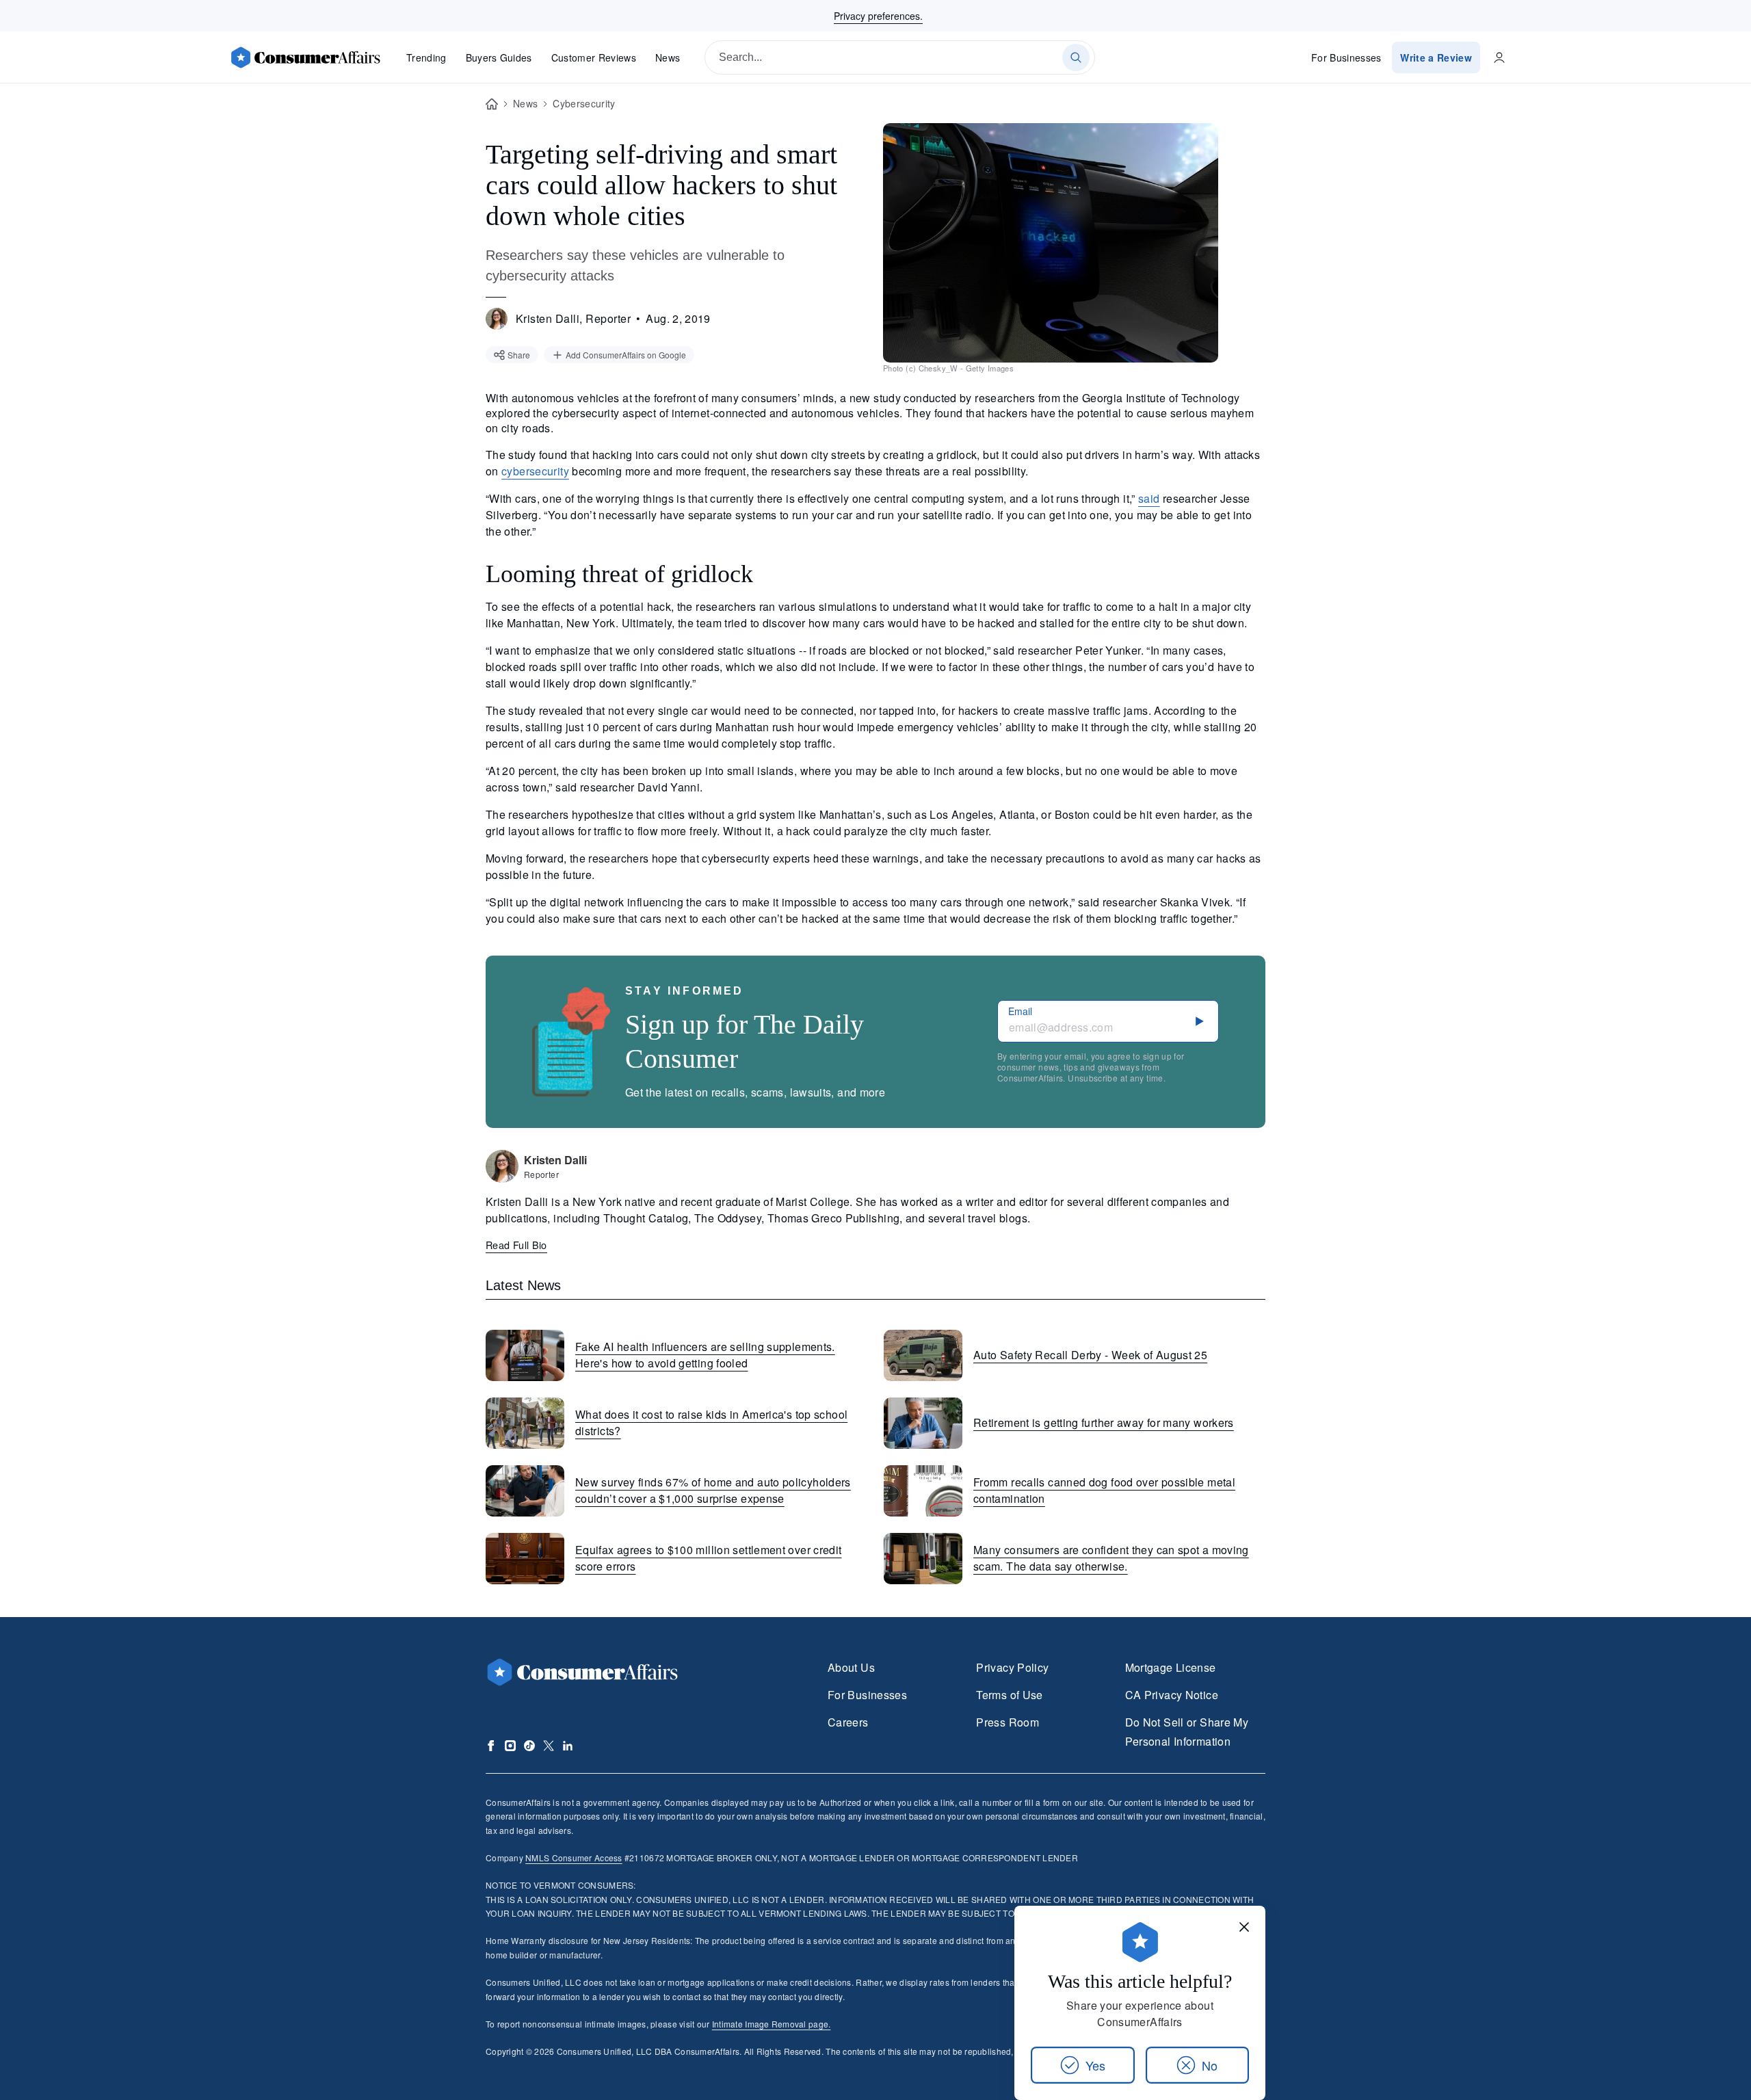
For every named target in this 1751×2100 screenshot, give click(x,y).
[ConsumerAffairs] (305, 57)
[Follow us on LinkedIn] (568, 1746)
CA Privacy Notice (1172, 1695)
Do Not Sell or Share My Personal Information (1187, 1732)
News (668, 57)
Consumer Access (574, 1858)
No (1210, 2065)
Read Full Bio (516, 1245)
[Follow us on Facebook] (491, 1746)
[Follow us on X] (549, 1746)
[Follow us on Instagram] (510, 1746)
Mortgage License (1171, 1667)
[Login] (1499, 57)
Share (519, 355)
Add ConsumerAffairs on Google (626, 355)
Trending (426, 57)
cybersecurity (535, 471)
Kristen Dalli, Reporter (573, 318)
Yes (1095, 2065)
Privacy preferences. (878, 16)
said (1149, 498)
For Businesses (1346, 57)
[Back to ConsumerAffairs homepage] (492, 104)
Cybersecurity (584, 103)
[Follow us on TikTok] (529, 1746)
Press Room (1008, 1722)
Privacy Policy (1012, 1667)
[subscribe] (1200, 1021)
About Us (851, 1667)
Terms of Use (1009, 1695)
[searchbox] (900, 57)
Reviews (594, 57)
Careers (848, 1722)
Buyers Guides (499, 57)
